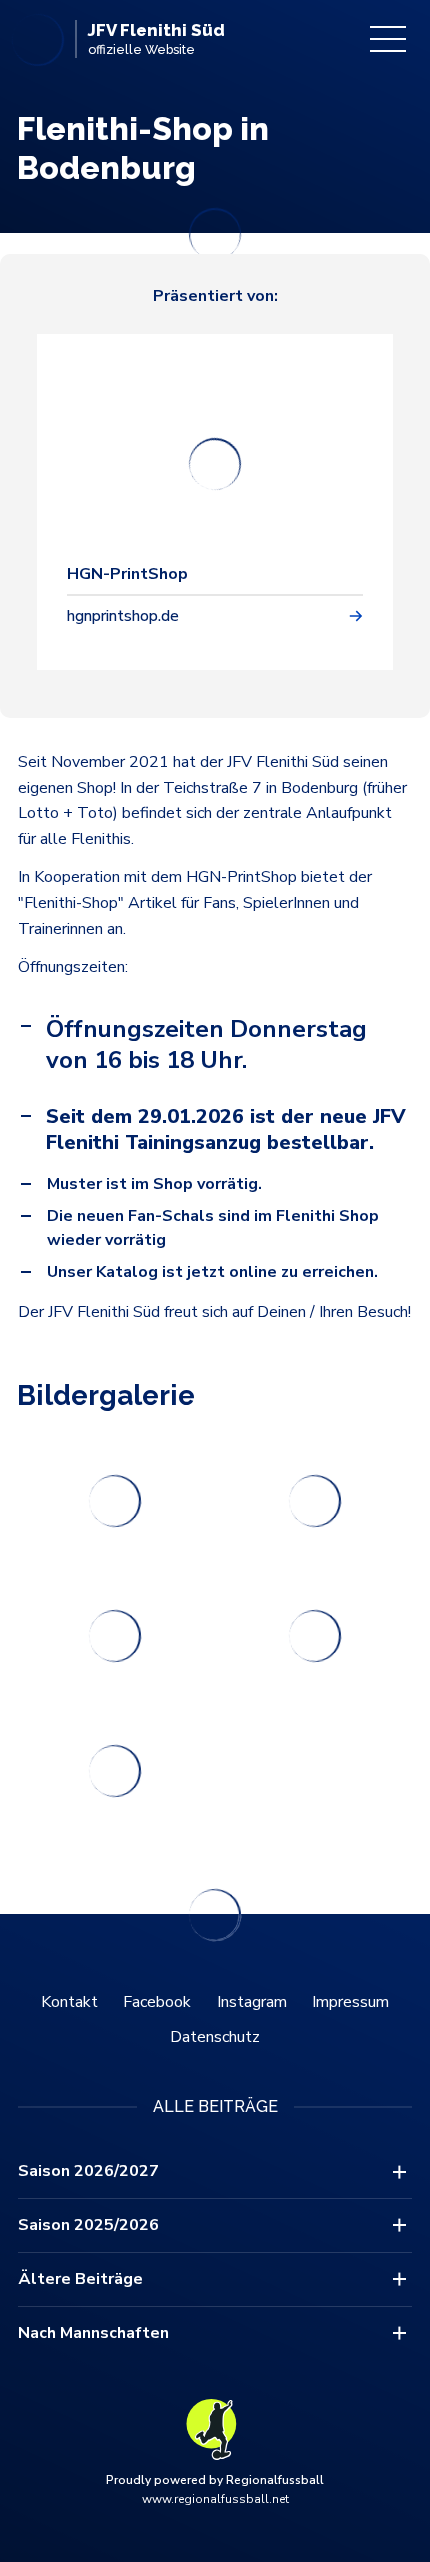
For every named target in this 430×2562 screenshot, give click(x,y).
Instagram (252, 2002)
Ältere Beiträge (80, 2279)
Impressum (350, 2002)
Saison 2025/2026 (88, 2225)
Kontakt (69, 2002)
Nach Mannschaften (93, 2333)
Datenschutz (215, 2037)
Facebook (157, 2002)
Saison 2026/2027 (88, 2171)
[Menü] (388, 39)
